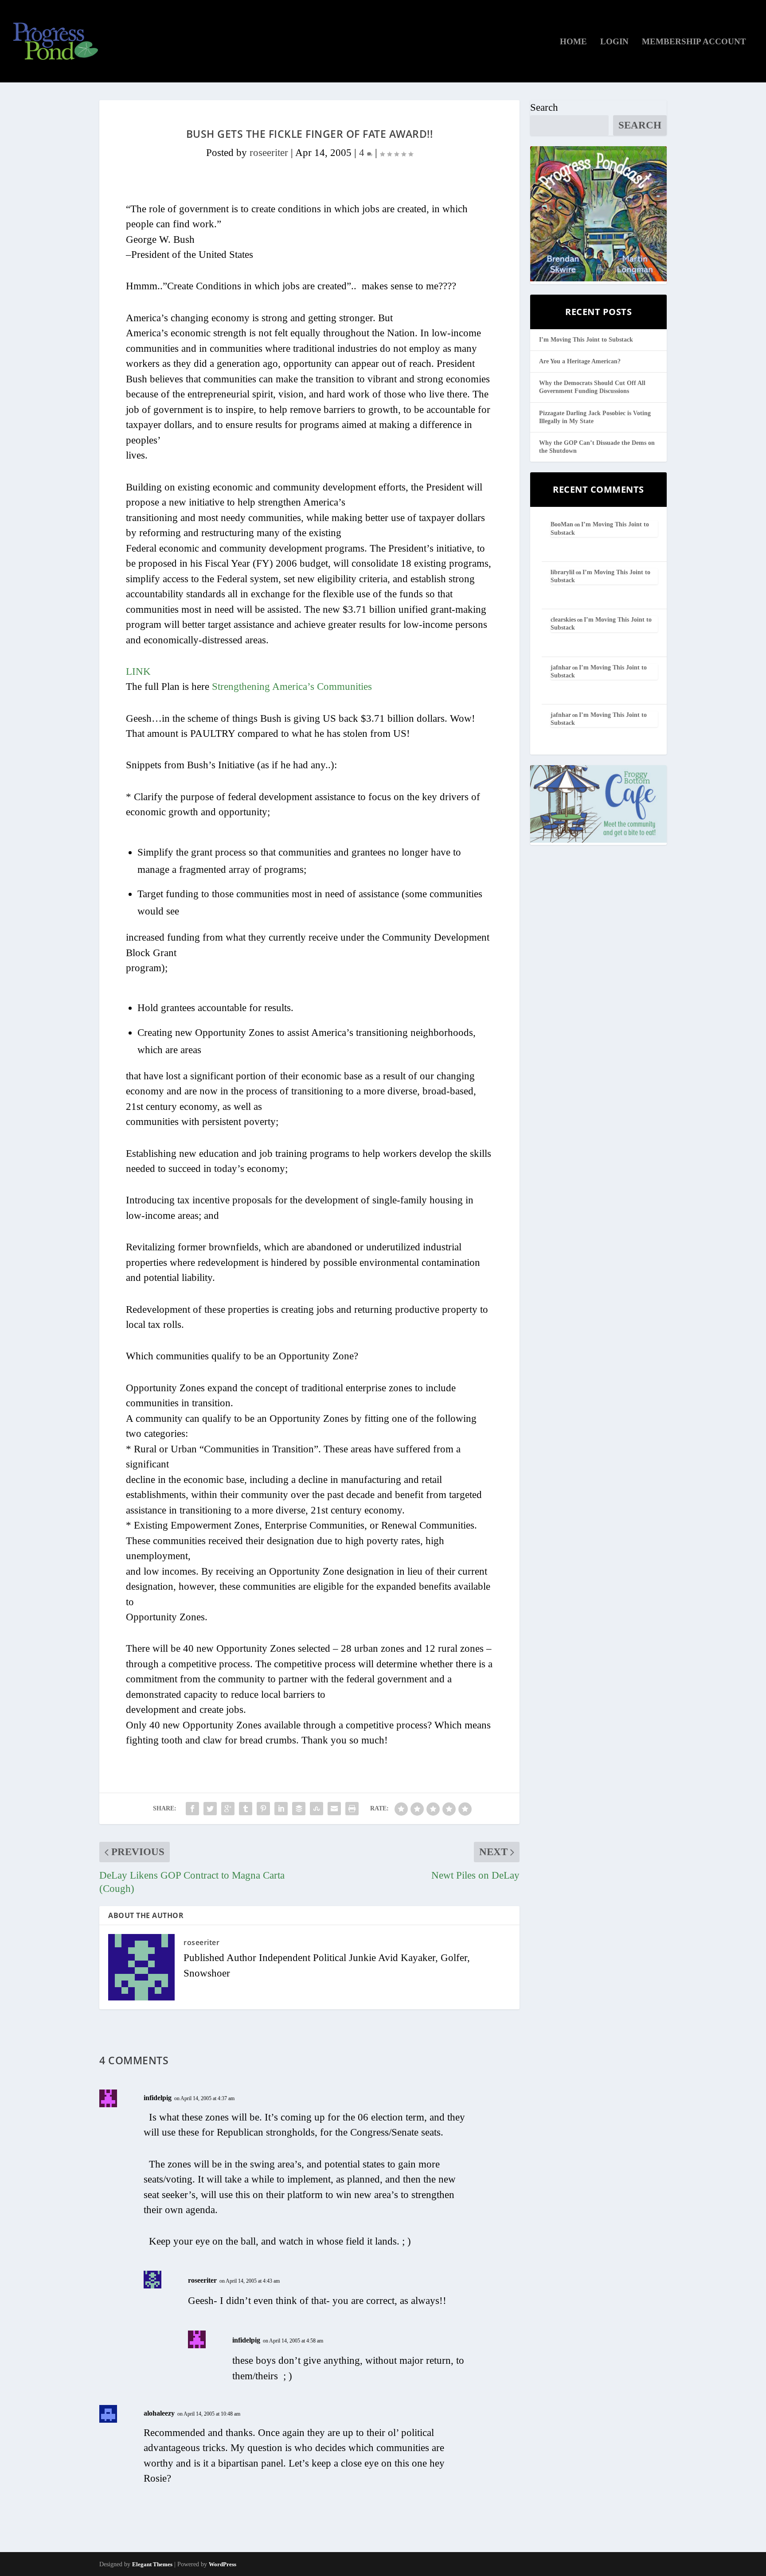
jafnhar (561, 667)
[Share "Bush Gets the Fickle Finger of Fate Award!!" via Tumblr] (246, 1809)
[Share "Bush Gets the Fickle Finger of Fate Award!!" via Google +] (228, 1809)
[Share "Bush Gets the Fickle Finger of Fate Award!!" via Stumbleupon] (317, 1809)
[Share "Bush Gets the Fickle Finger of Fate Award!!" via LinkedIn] (281, 1809)
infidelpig (158, 2098)
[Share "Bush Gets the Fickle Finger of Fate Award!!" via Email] (334, 1809)
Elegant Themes (152, 2564)
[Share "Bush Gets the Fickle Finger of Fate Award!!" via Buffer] (299, 1809)
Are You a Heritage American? (580, 361)
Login (614, 42)
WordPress (223, 2564)
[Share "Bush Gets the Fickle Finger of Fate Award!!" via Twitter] (210, 1809)
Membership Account (694, 42)
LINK (138, 671)
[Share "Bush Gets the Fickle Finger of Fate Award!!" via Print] (352, 1809)
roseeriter (269, 153)
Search (544, 107)
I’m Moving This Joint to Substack (586, 340)
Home (573, 42)
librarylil (563, 572)
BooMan (562, 524)
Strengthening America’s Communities (292, 687)
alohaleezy (159, 2413)
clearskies (563, 620)
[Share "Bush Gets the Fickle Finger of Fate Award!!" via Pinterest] (263, 1809)
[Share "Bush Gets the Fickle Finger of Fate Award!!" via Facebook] (192, 1809)
